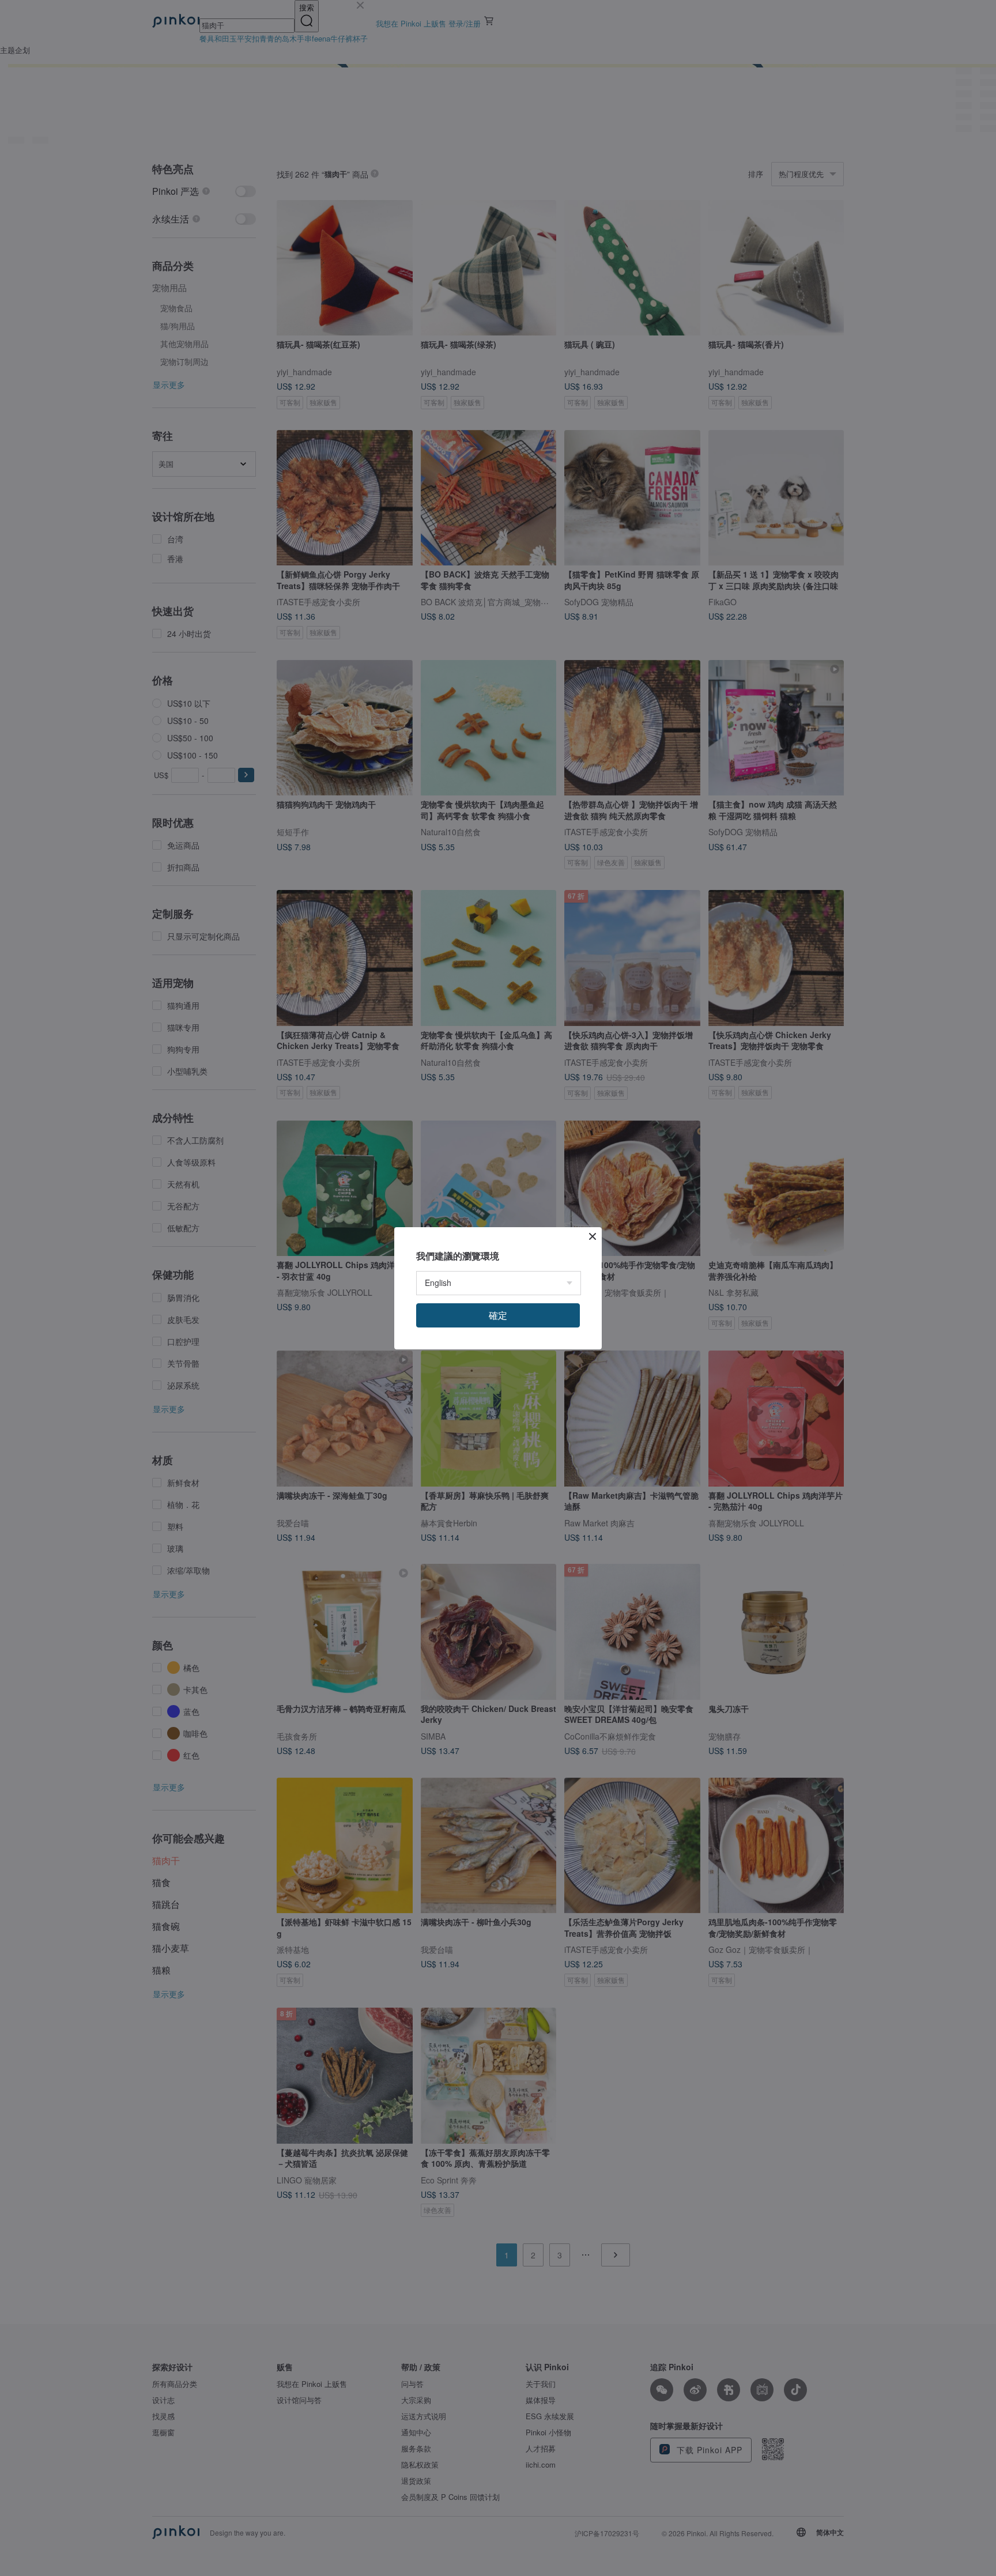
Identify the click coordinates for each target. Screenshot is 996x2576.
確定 (498, 1315)
